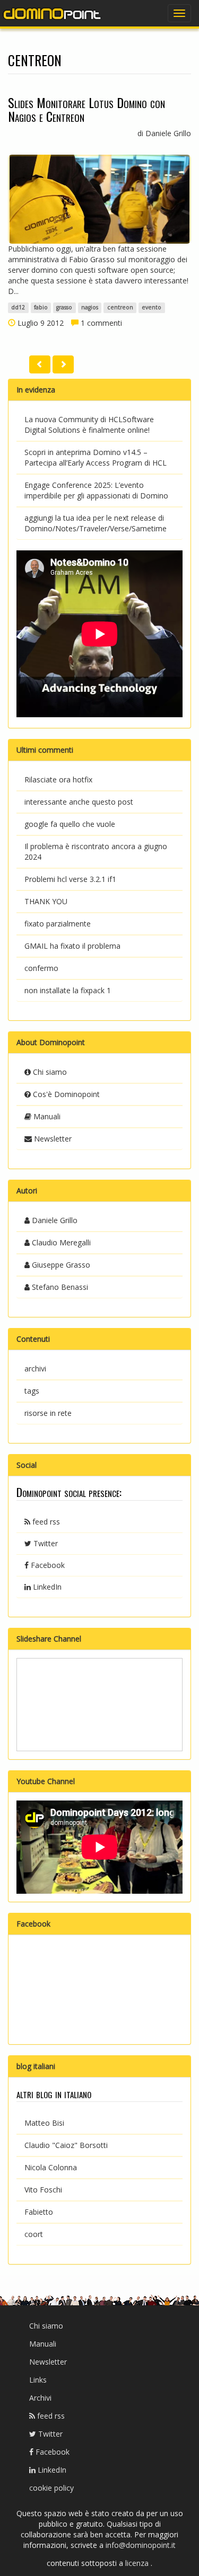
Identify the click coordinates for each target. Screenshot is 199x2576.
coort (34, 2234)
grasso (64, 308)
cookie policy (51, 2488)
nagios (90, 308)
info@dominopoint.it (141, 2545)
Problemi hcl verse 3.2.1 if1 (70, 879)
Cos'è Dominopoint (65, 1094)
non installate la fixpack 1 (68, 990)
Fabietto (39, 2212)
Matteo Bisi (44, 2123)
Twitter (45, 1543)
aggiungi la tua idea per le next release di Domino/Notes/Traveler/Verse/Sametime (96, 523)
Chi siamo (49, 1072)
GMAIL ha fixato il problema (72, 946)
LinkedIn (46, 1587)
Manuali (46, 1116)
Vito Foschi (43, 2190)
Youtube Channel (46, 1781)
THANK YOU (46, 901)
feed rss (45, 1522)
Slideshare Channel (49, 1639)
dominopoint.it (53, 13)
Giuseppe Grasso (60, 1265)
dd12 (18, 308)
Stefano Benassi (59, 1287)
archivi (35, 1369)
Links (38, 2380)
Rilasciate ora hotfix (58, 779)
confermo (41, 968)
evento (152, 308)
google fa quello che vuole (70, 824)
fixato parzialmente (58, 924)
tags (32, 1391)
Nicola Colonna (51, 2167)
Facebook (47, 1565)
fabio (41, 308)
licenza (138, 2563)
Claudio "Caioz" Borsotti (66, 2145)
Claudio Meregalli (60, 1242)
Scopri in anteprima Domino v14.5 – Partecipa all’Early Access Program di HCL (96, 457)
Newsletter (52, 1139)
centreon (120, 308)
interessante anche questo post (79, 802)
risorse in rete (48, 1413)
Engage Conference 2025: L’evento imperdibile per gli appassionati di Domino (96, 490)
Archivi (40, 2398)
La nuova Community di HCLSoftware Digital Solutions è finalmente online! (89, 425)
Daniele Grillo (54, 1220)
